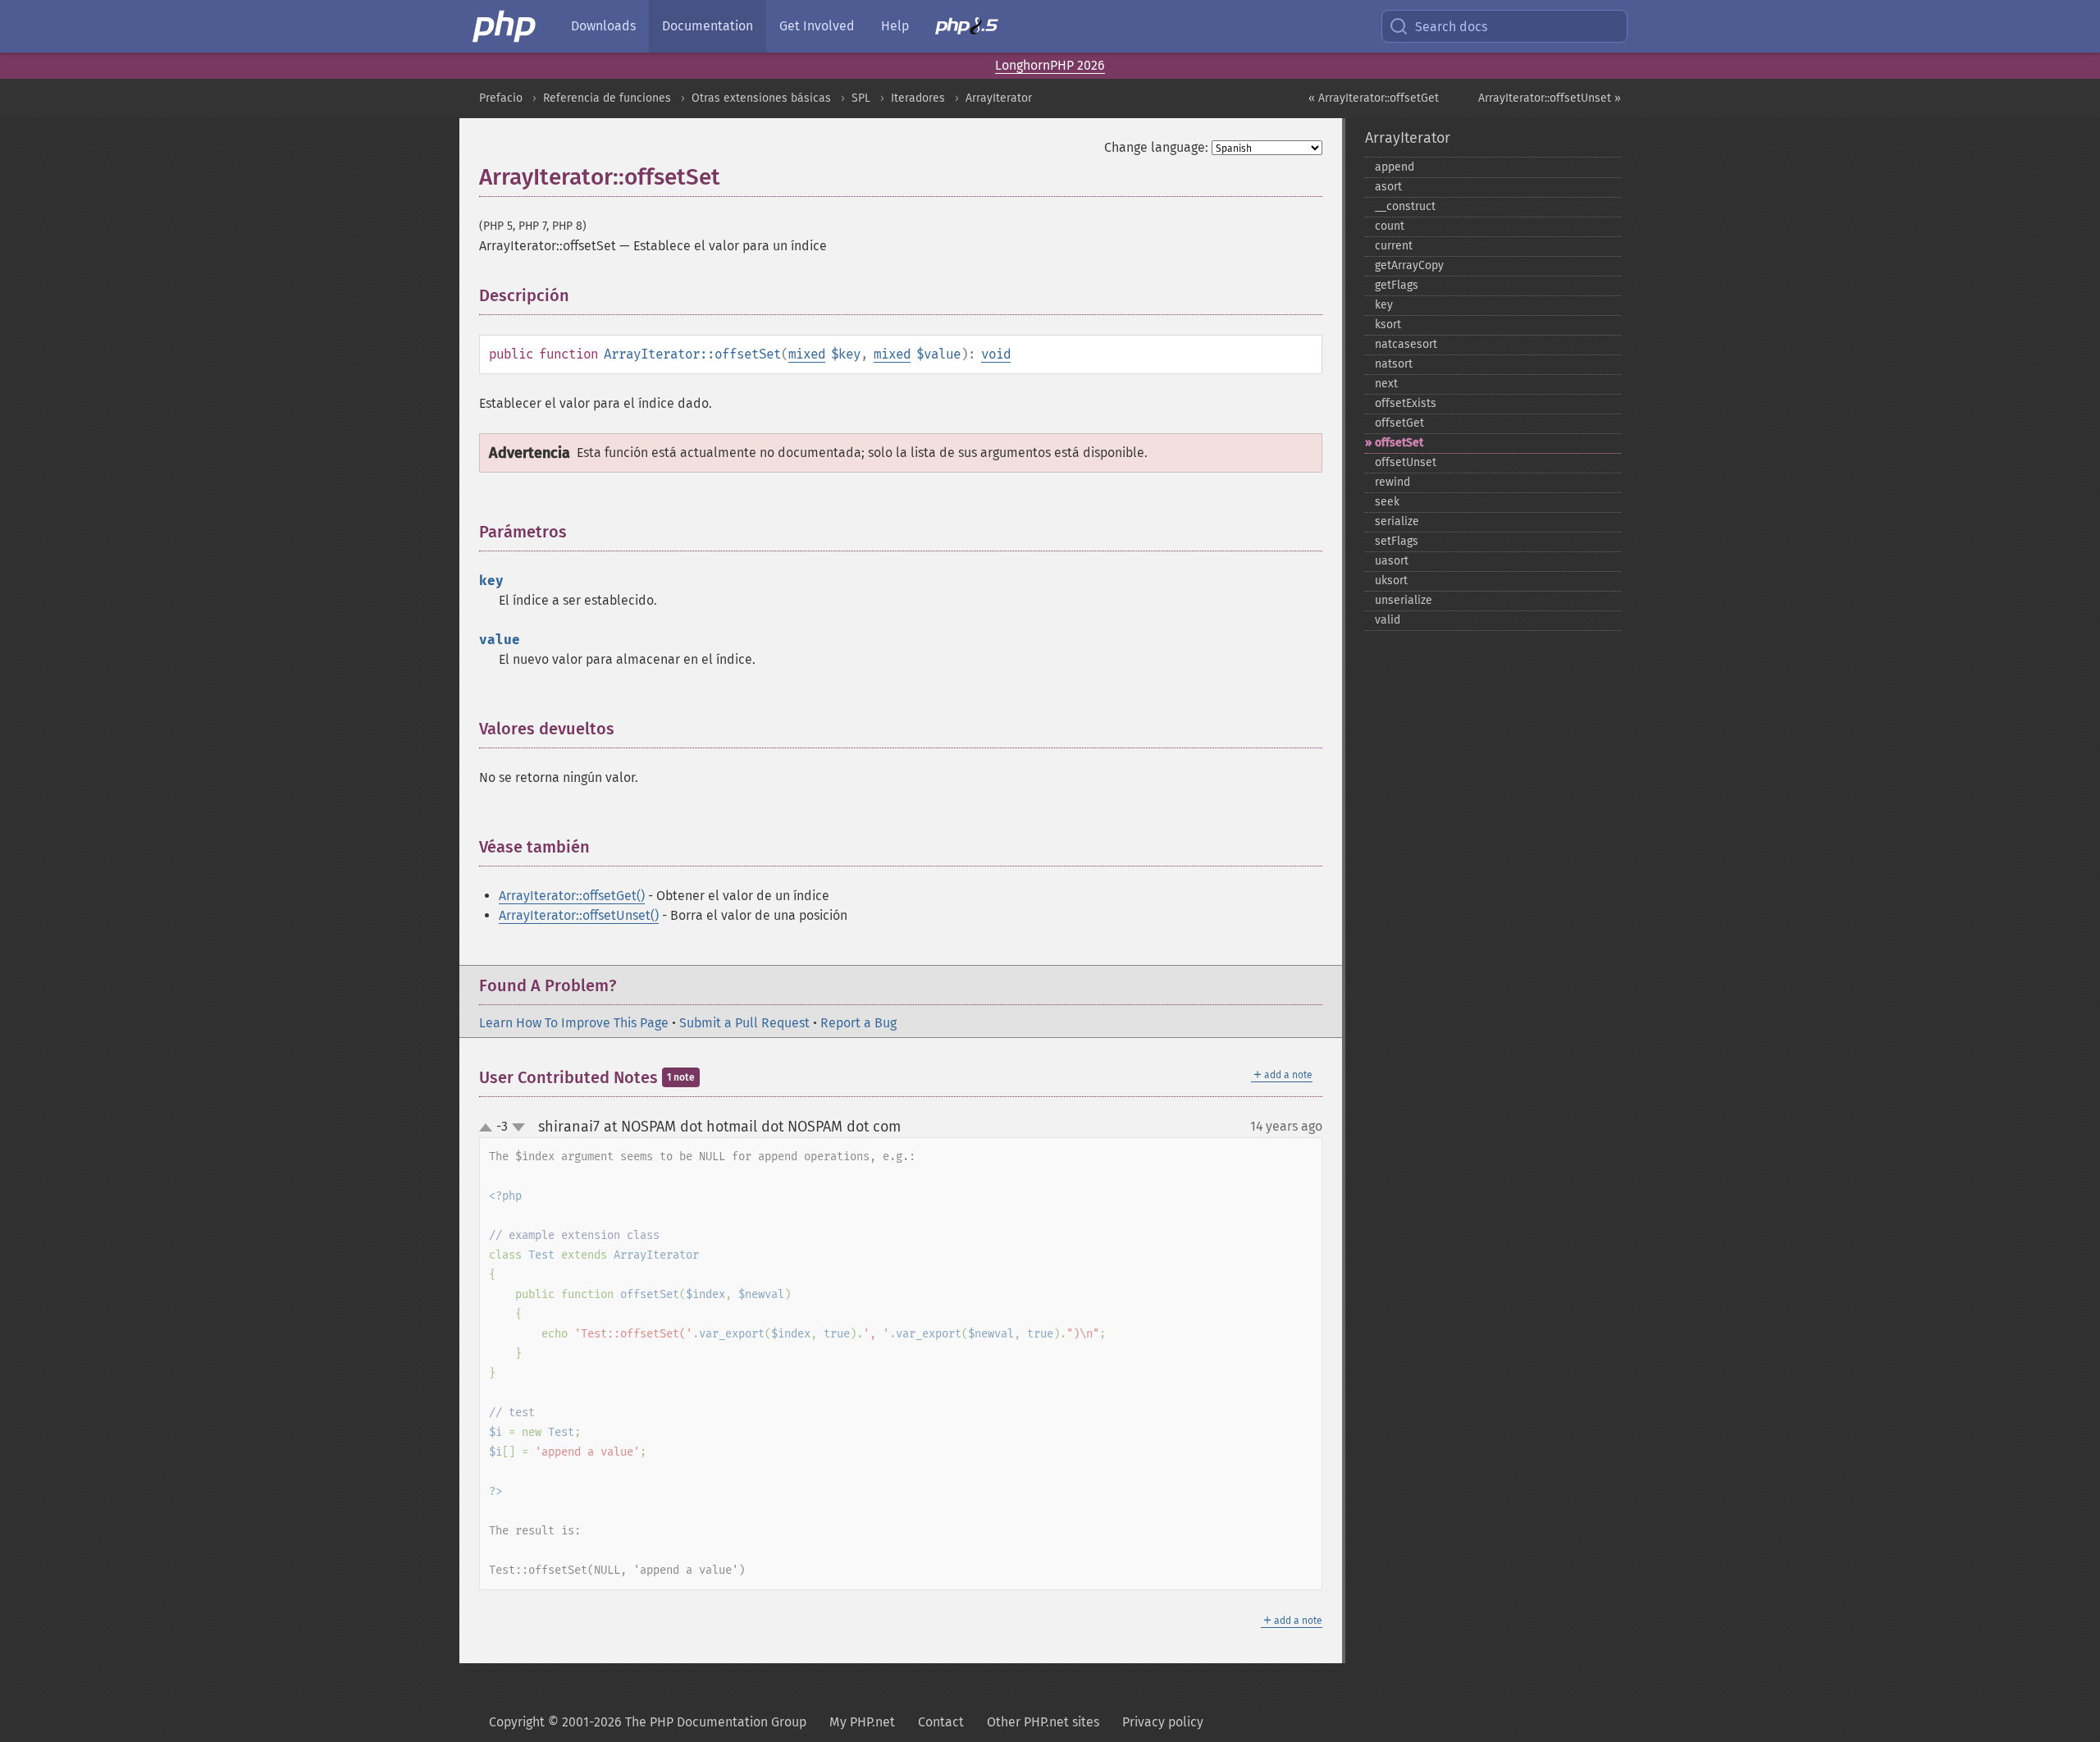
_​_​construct (1405, 206)
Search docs (1451, 27)
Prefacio (501, 98)
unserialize (1404, 600)
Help (895, 26)
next (1386, 384)
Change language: (1156, 147)
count (1390, 226)
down (518, 1127)
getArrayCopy (1409, 265)
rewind (1392, 482)
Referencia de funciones (607, 98)
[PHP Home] (505, 26)
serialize (1397, 521)
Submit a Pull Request (744, 1023)
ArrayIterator (999, 98)
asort (1388, 187)
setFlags (1397, 541)
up (489, 1128)
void (996, 354)
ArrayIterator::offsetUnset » (1550, 98)
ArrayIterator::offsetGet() (572, 896)
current (1394, 246)
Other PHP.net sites (1043, 1722)
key (1384, 305)
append (1395, 167)
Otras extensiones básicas (761, 98)
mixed (807, 354)
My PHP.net (862, 1722)
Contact (941, 1722)
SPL (861, 98)
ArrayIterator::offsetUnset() (579, 915)
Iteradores (918, 98)
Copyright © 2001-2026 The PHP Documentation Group (648, 1722)
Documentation (708, 26)
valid (1388, 620)
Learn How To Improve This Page (574, 1023)
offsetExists (1406, 403)
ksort (1388, 325)
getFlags (1397, 285)
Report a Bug (858, 1023)
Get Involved (817, 26)
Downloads (603, 26)
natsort (1394, 364)
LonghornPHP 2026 (1050, 65)
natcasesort (1406, 344)
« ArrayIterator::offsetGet (1374, 98)
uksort (1391, 581)
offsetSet (1399, 443)
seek (1387, 502)
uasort (1392, 561)
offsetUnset (1406, 462)
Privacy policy (1163, 1722)
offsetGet (1399, 423)
